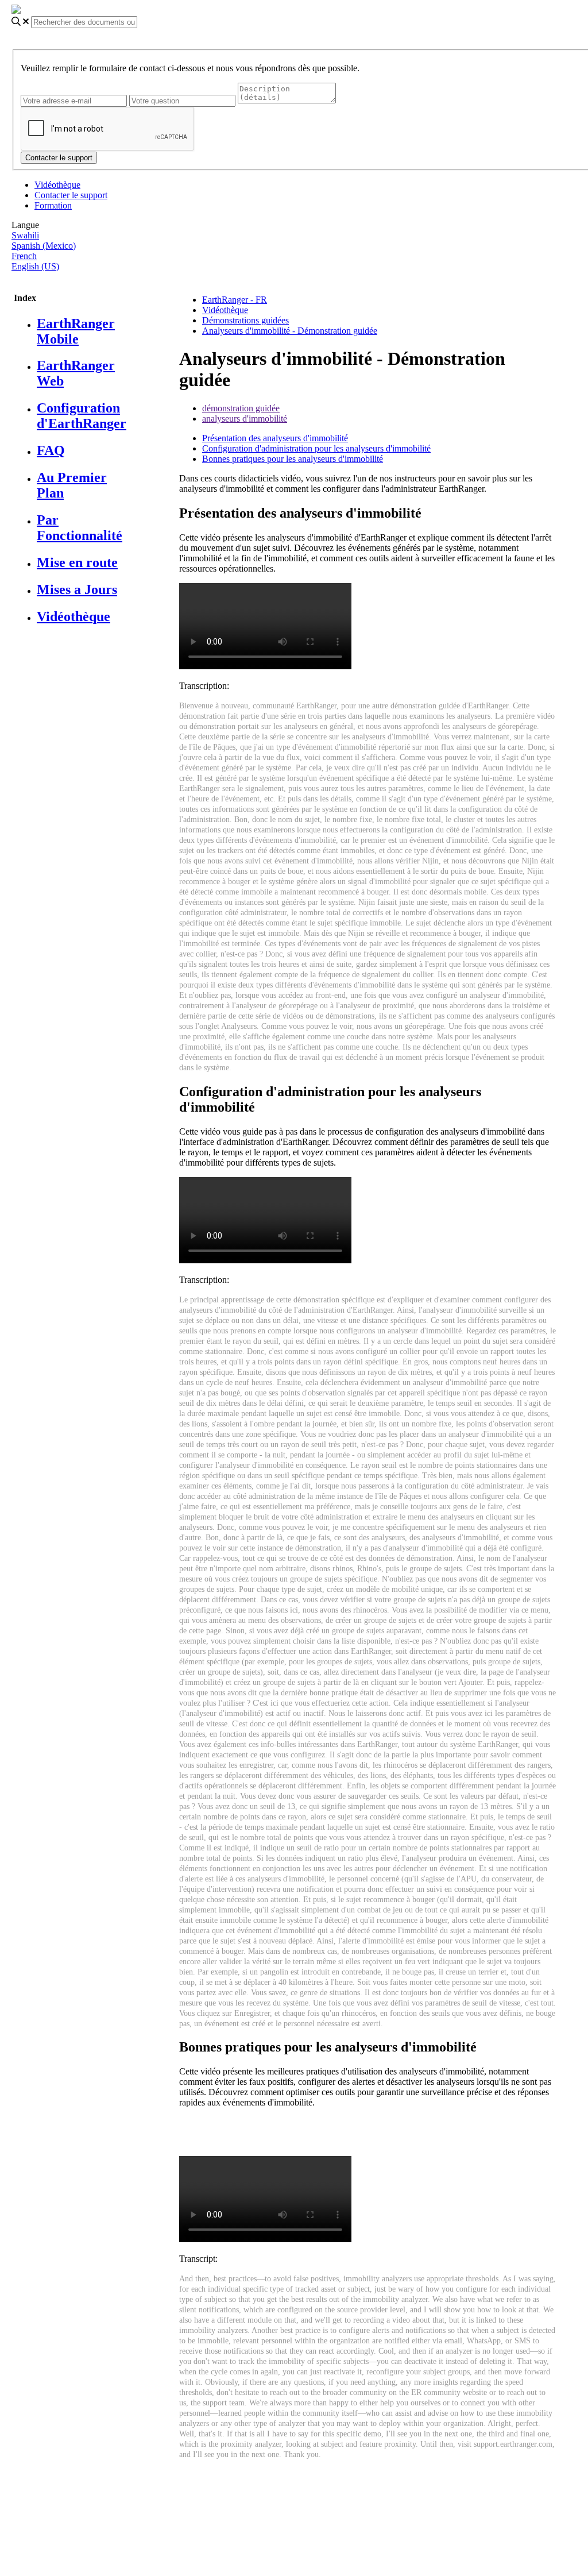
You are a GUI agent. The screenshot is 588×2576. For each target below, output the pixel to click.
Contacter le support (71, 195)
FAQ (51, 450)
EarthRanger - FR (235, 300)
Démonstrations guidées (245, 320)
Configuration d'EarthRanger (82, 416)
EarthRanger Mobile (76, 331)
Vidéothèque (57, 185)
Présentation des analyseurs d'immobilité (275, 438)
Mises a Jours (77, 589)
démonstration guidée (241, 408)
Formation (53, 205)
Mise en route (77, 562)
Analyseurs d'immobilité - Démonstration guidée (290, 331)
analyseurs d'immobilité (245, 419)
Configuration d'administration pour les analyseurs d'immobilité (316, 448)
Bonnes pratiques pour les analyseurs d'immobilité (293, 459)
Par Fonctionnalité (80, 528)
